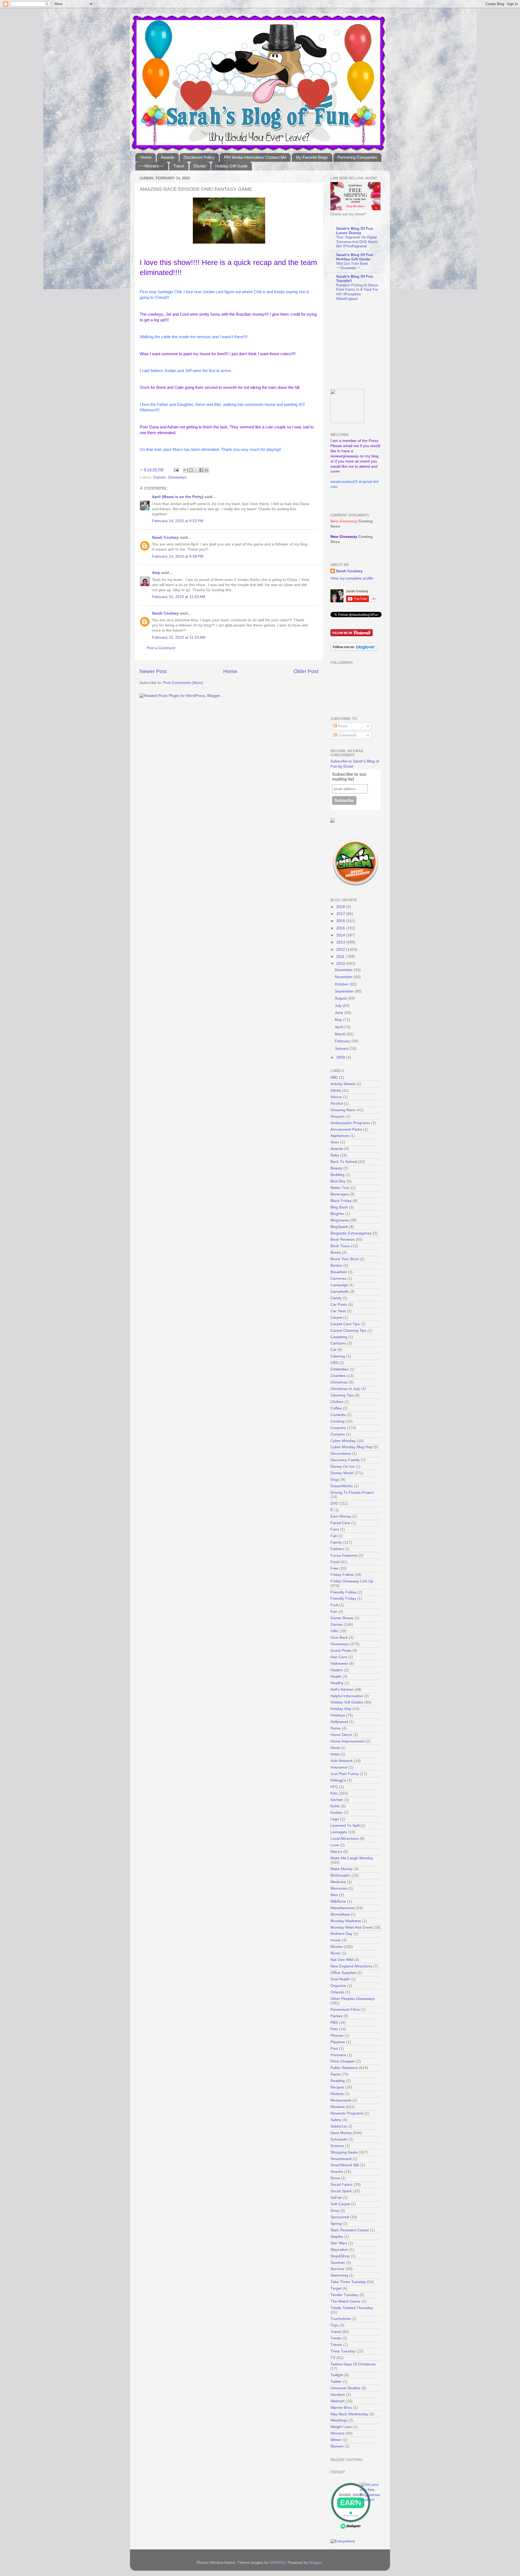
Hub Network (342, 1761)
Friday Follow (342, 1575)
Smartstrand (341, 2159)
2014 (341, 935)
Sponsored (340, 2217)
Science (337, 2146)
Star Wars (339, 2243)
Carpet (336, 1318)
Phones (337, 2036)
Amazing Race (343, 1110)
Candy (336, 1298)
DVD (334, 1503)
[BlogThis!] (191, 470)
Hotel (335, 1754)
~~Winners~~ (152, 166)
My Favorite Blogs (312, 157)
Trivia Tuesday (343, 2351)
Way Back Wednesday (350, 2414)
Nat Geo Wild (342, 1960)
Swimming (339, 2275)
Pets (334, 2029)
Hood (335, 1748)
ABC (334, 1077)
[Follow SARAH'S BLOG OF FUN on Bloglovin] (354, 650)
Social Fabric (342, 2185)
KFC (334, 1787)
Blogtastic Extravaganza (351, 1233)
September (345, 991)
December (344, 970)
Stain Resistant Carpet (350, 2230)
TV (333, 2358)
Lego (335, 1819)
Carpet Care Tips (345, 1324)
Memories (339, 1888)
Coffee (336, 1408)
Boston (336, 1266)
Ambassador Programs (350, 1123)
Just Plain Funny (345, 1774)
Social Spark (341, 2191)
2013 (341, 942)
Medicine (338, 1882)
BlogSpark (339, 1227)
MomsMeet (340, 1914)
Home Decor (341, 1735)
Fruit (334, 1605)
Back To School (344, 1162)
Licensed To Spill (345, 1826)
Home (146, 157)
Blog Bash (339, 1207)
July (339, 1006)
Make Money (342, 1869)
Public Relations (344, 2068)
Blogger (316, 2563)
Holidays (338, 1715)
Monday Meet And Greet (351, 1927)
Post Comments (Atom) (183, 683)
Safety (336, 2120)
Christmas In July (345, 1389)
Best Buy (338, 1181)
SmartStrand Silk (345, 2165)
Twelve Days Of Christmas (353, 2364)
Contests (338, 1415)
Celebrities (339, 1369)
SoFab (336, 2198)
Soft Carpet (340, 2204)
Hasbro (337, 1670)
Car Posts (339, 1305)
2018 (341, 907)
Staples (337, 2237)
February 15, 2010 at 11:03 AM (179, 597)
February (343, 1041)
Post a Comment (161, 648)
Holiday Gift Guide (231, 166)
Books (336, 1253)
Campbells (339, 1292)
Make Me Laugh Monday (352, 1858)
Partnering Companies (357, 157)
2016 (341, 921)
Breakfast (339, 1272)
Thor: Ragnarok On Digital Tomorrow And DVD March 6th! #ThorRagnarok (357, 242)
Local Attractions (344, 1839)
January (342, 1048)
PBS (334, 2023)
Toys (334, 2325)
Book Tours (340, 1246)
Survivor (337, 2269)
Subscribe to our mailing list (349, 777)
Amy (156, 573)
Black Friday (341, 1201)
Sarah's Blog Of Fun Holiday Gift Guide (355, 257)
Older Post (306, 671)
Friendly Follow (343, 1592)
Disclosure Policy (199, 157)
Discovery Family (345, 1460)
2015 (341, 928)
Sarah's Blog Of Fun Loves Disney (355, 231)
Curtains (338, 1434)
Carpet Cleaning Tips (348, 1331)
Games (160, 477)
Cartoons (338, 1343)
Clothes (337, 1402)
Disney (200, 166)
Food (335, 1562)
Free (334, 1568)
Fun (334, 1612)
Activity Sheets (343, 1084)
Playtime (338, 2042)
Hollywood (339, 1722)
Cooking (337, 1421)
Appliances (340, 1136)
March (341, 1034)
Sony (335, 2211)
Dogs (335, 1480)
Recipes (337, 2087)
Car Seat (338, 1311)
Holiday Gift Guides (347, 1702)
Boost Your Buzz (344, 1259)
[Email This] (186, 470)
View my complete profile (352, 578)
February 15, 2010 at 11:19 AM (179, 637)
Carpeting (339, 1337)
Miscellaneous (343, 1908)
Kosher (337, 1813)
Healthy (337, 1683)
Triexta (336, 2345)
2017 (341, 914)
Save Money (341, 2133)
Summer (338, 2263)
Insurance (339, 1767)
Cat (333, 1350)
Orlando (337, 1992)
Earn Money (341, 1516)
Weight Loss (341, 2427)
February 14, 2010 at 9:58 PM (178, 556)
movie (336, 1940)
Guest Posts (341, 1651)
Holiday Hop (341, 1709)
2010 (341, 964)
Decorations (341, 1454)
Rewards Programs (347, 2113)
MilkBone (338, 1901)
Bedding (337, 1175)
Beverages (340, 1194)
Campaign (339, 1285)
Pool (334, 2049)
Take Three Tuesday (348, 2282)
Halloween (339, 1664)
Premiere (338, 2055)
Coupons (338, 1428)
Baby (335, 1155)
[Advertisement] (364, 345)
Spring (336, 2224)
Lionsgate (339, 1832)
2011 (341, 957)
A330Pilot (277, 2563)
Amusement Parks (346, 1129)
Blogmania (339, 1220)
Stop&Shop (340, 2256)
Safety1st (338, 2126)
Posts (342, 726)
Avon (335, 1142)
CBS (334, 1363)
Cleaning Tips (342, 1395)
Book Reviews (342, 1239)
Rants (335, 2074)
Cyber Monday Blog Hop (351, 1447)
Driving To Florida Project (352, 1493)
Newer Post (153, 671)
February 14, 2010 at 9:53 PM (178, 521)
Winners (337, 2433)
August (341, 998)
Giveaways (177, 477)
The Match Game (345, 2301)
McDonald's (340, 1875)
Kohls (335, 1806)
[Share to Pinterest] (206, 470)
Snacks (337, 2172)
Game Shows (342, 1618)
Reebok (337, 2094)
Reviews (338, 2107)
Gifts (334, 1631)
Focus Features (344, 1555)
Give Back (339, 1638)
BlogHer (337, 1214)
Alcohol (337, 1103)
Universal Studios (345, 2388)
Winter (336, 2440)
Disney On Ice (342, 1467)
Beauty (336, 1168)
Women (337, 2446)
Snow (335, 2178)
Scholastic (339, 2139)
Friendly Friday (343, 1599)
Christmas (339, 1382)
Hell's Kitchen (342, 1690)
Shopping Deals (344, 2152)
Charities (338, 1376)
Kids (334, 1793)
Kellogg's (338, 1780)
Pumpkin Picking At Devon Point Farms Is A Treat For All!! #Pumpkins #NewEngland (357, 292)
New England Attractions (351, 1966)
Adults (336, 1090)
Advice (336, 1097)
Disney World (342, 1473)
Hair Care (339, 1657)
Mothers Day (341, 1934)
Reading (338, 2081)
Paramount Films (345, 2010)
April (339, 1027)
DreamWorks (342, 1486)
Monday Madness (346, 1921)
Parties (336, 2016)
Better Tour (340, 1188)
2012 (341, 950)
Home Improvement (347, 1741)
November (344, 977)
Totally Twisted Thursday (352, 2308)
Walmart (337, 2401)
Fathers (337, 1549)
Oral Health (340, 1979)
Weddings (339, 2420)
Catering (338, 1356)
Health (336, 1677)
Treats (336, 2338)
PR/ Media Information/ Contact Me (255, 157)
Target (336, 2288)
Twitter (336, 2382)
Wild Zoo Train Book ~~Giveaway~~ (352, 266)
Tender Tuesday (344, 2295)
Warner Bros (341, 2408)
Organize (338, 1986)
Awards (168, 157)
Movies (337, 1947)
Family (336, 1542)
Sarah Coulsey (165, 537)
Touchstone (340, 2319)
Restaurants (341, 2100)
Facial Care (340, 1523)
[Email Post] (176, 470)
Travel (179, 166)
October (342, 984)
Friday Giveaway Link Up (352, 1581)
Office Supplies (343, 1973)
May (339, 1020)
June (339, 1013)
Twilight (337, 2375)
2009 (341, 1057)
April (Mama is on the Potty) (178, 497)
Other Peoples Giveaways (353, 1999)
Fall (334, 1536)
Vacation (338, 2395)
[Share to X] (196, 470)
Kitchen (337, 1800)
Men (334, 1895)
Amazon (337, 1116)
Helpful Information (347, 1696)
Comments (347, 735)
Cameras (338, 1279)
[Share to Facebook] (201, 470)
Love (335, 1845)
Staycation (339, 2250)
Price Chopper (343, 2061)
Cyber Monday (343, 1441)
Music (335, 1953)
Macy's (336, 1852)
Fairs (335, 1529)
